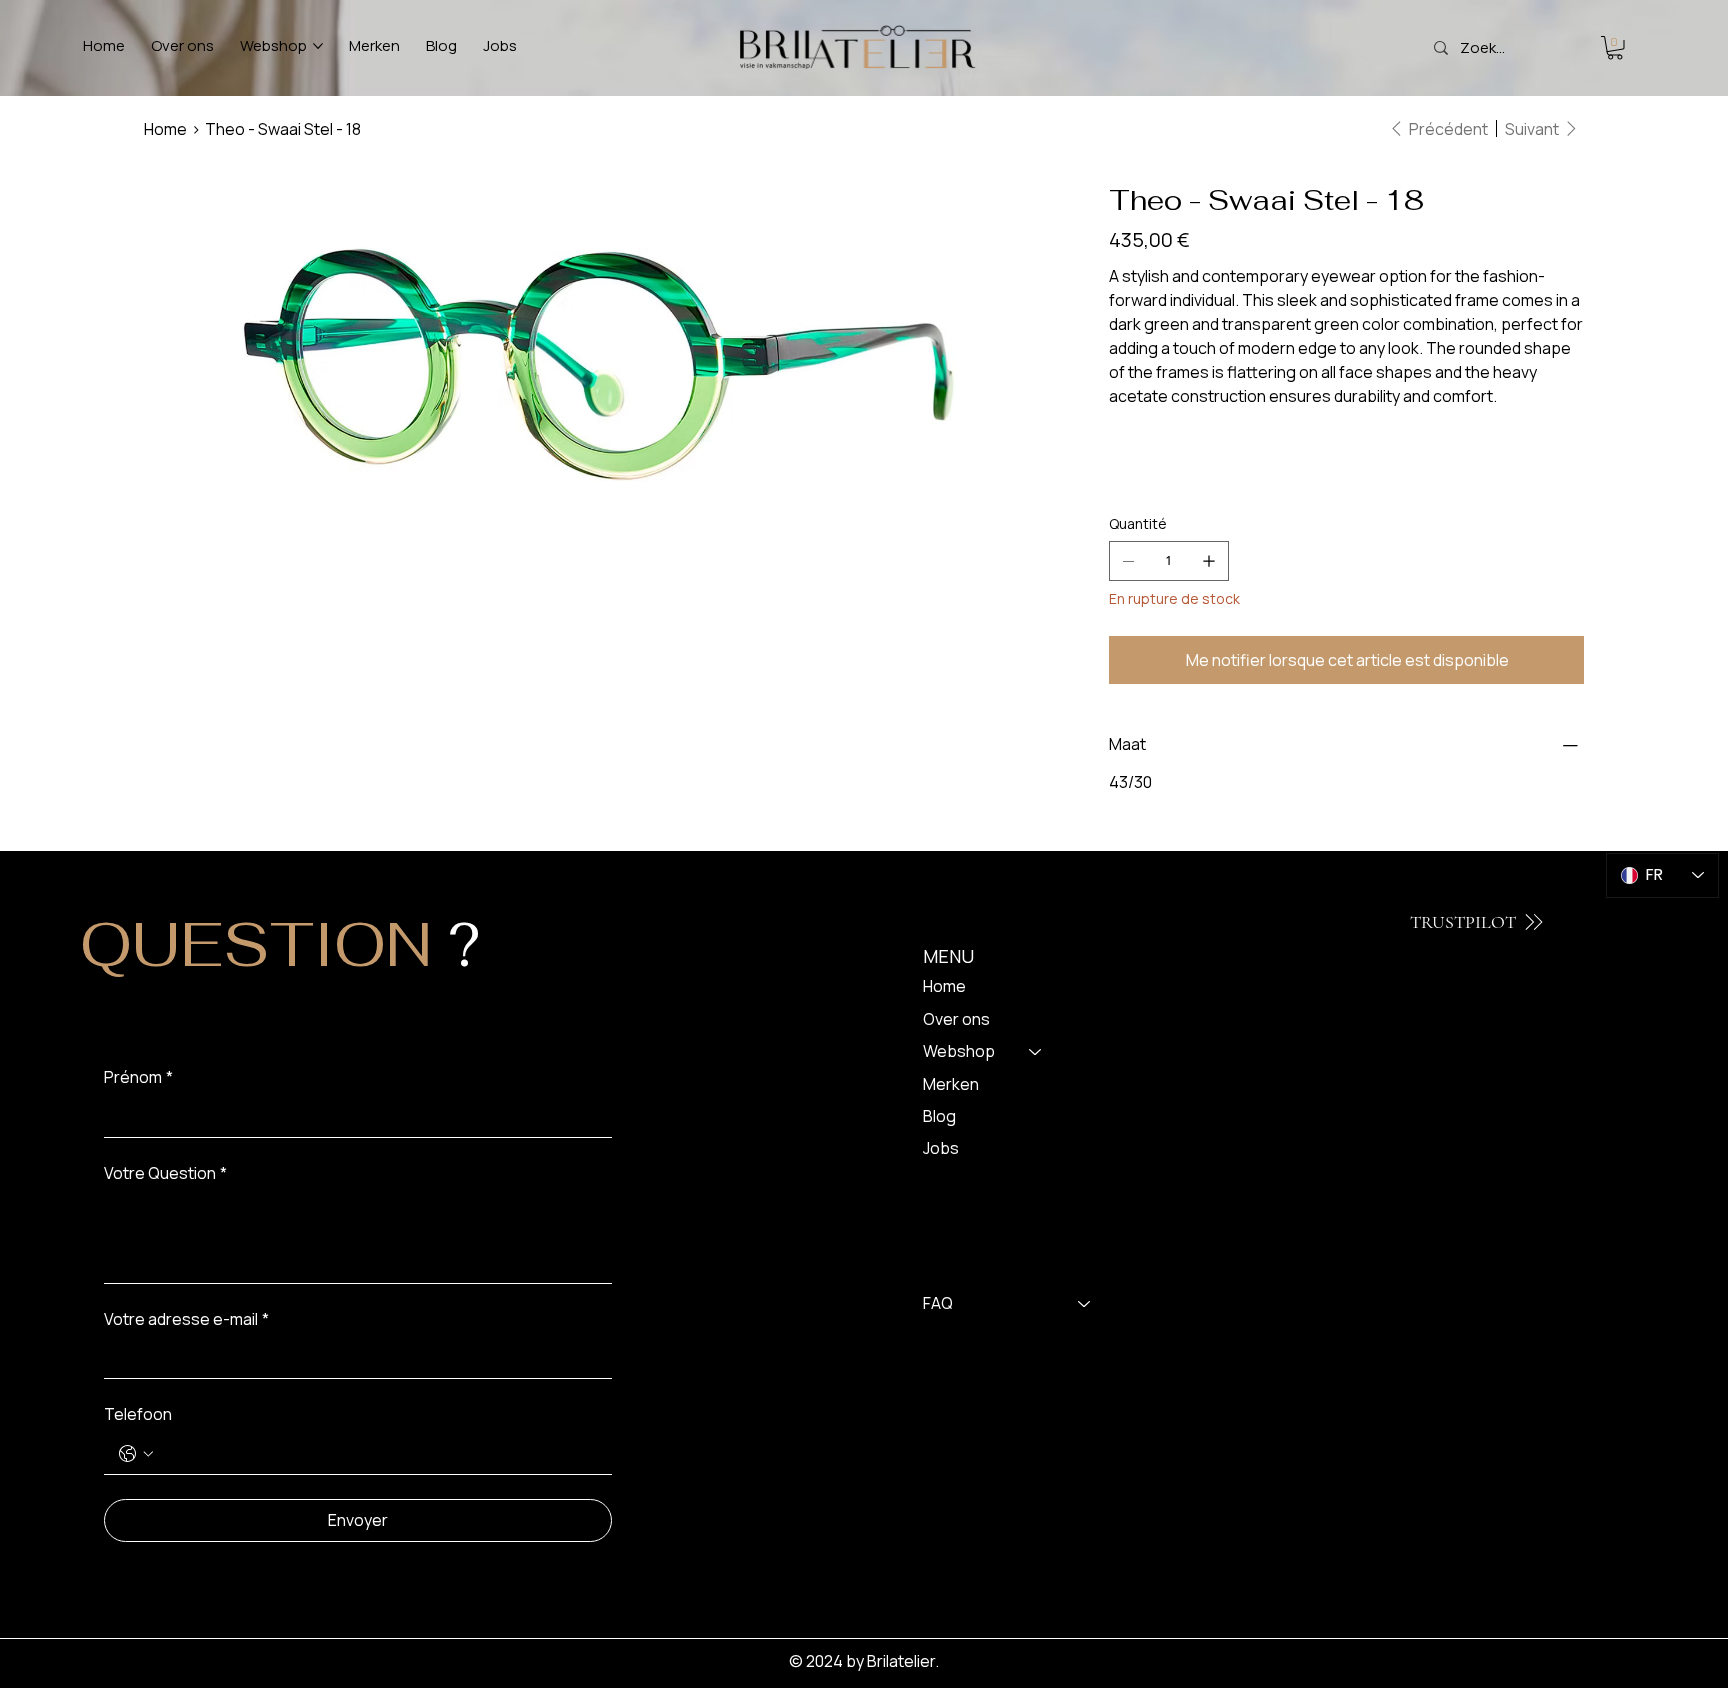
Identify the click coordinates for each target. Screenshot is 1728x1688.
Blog (939, 1116)
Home (944, 986)
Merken (951, 1084)
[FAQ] (1085, 1303)
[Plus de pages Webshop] (318, 46)
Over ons (956, 1019)
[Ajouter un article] (1209, 561)
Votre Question (165, 1173)
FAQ (938, 1303)
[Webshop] (1036, 1051)
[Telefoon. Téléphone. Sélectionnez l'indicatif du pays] (136, 1454)
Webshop (959, 1051)
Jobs (941, 1148)
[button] (1615, 48)
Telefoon (138, 1414)
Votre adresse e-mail (186, 1319)
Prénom (138, 1077)
